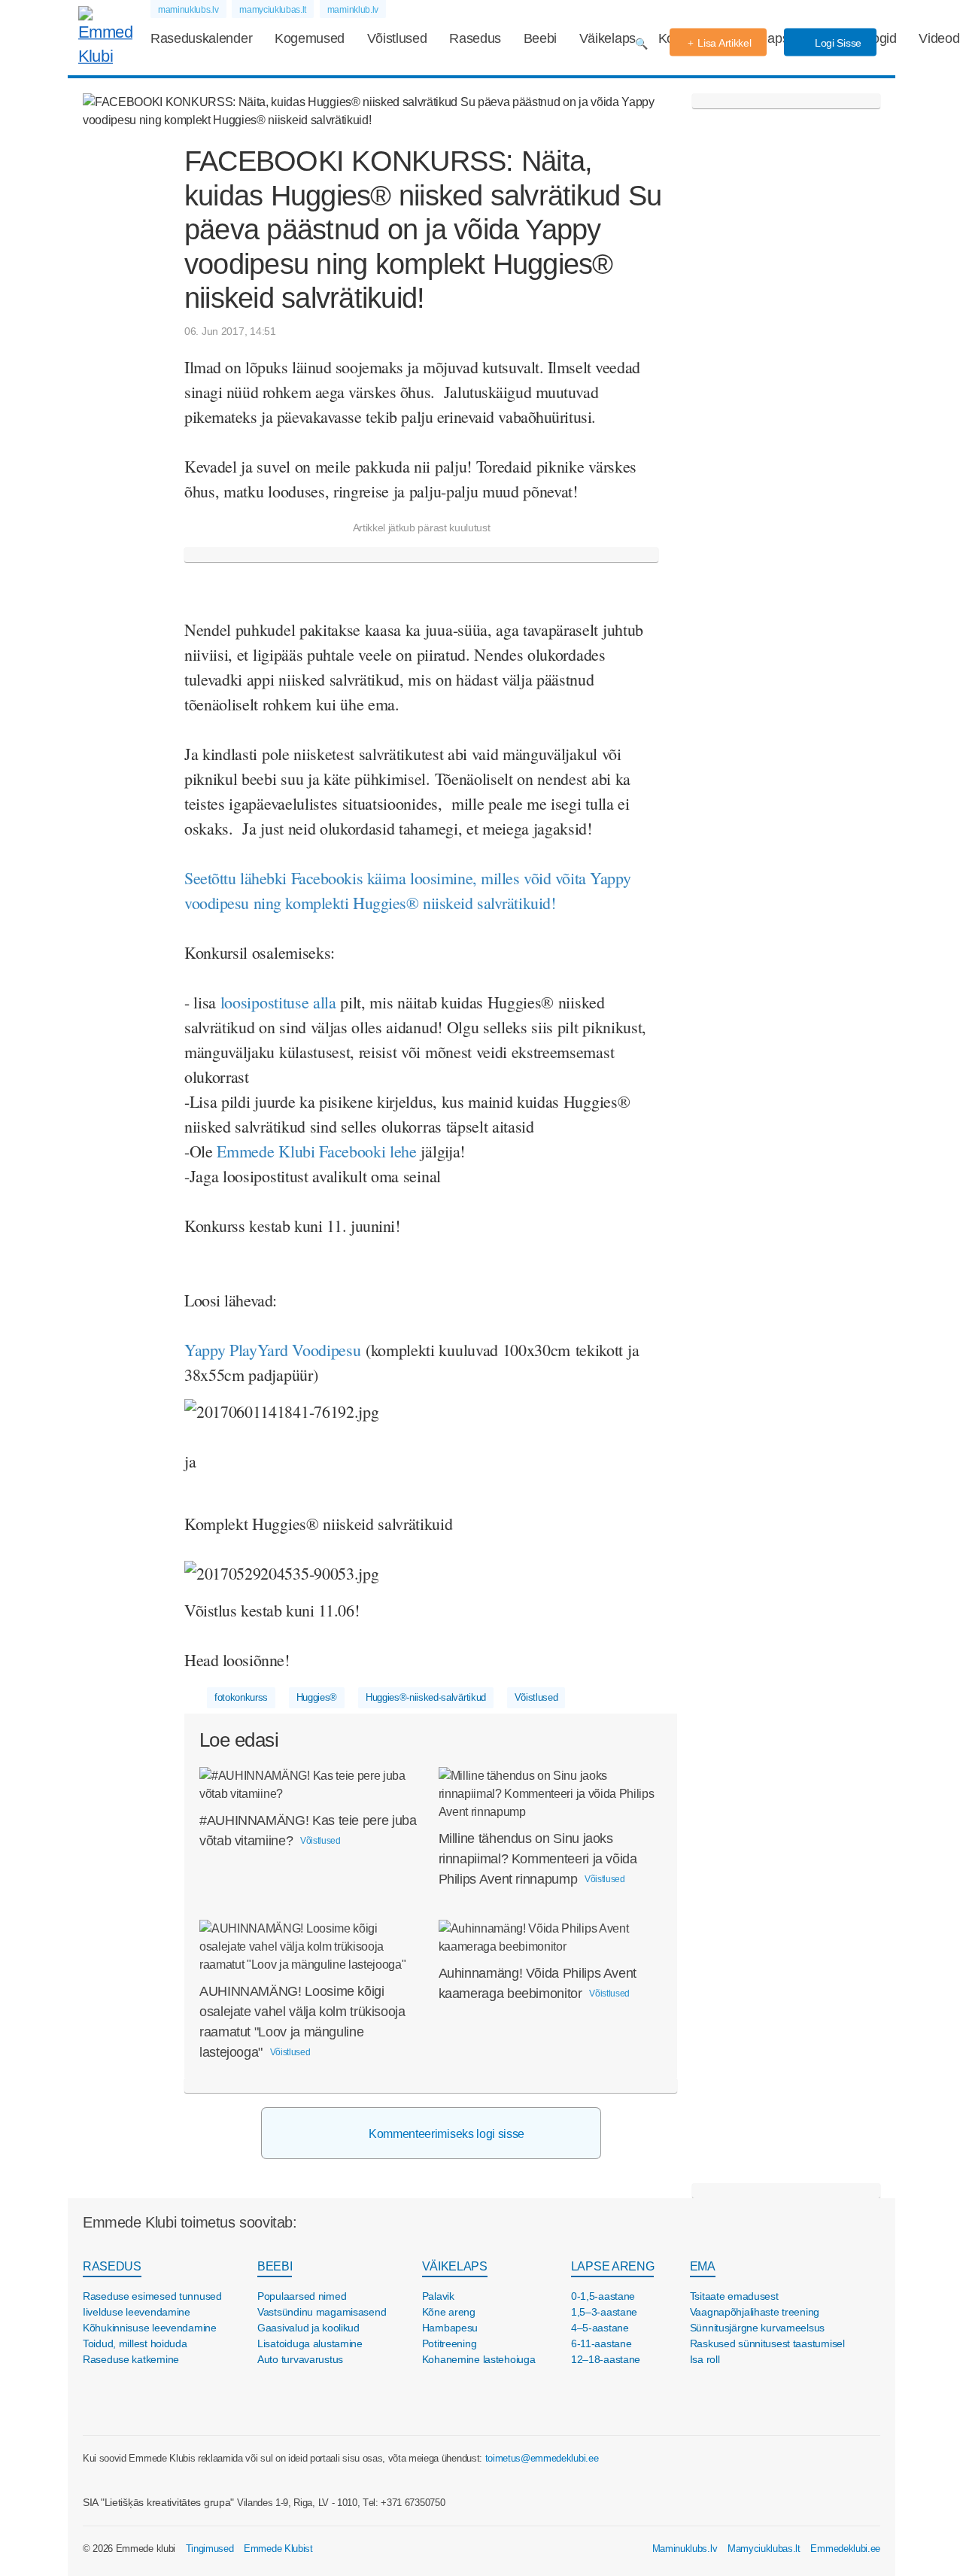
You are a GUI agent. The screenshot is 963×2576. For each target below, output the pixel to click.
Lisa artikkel (724, 43)
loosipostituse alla (278, 1002)
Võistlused (397, 38)
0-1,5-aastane (603, 2296)
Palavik (438, 2296)
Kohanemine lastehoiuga (479, 2359)
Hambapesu (450, 2328)
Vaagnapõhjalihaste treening (755, 2312)
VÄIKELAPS (455, 2266)
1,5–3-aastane (604, 2312)
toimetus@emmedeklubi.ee (542, 2458)
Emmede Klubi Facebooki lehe (316, 1151)
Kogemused (310, 38)
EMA (703, 2266)
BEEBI (275, 2266)
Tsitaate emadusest (734, 2296)
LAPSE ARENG (612, 2266)
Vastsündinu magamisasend (322, 2312)
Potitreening (450, 2343)
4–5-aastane (600, 2328)
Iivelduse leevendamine (137, 2312)
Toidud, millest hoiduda (135, 2343)
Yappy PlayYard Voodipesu (272, 1350)
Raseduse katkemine (131, 2359)
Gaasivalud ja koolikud (308, 2328)
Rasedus (475, 38)
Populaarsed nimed (302, 2296)
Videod (939, 38)
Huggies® (317, 1697)
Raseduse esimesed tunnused (152, 2296)
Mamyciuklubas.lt (764, 2549)
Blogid (879, 38)
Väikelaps (608, 38)
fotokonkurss (241, 1697)
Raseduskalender (201, 38)
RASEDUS (112, 2266)
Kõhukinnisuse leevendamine (150, 2328)
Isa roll (705, 2359)
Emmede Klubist (278, 2549)
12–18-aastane (606, 2359)
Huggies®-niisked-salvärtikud (426, 1697)
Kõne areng (449, 2312)
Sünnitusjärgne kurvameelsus (757, 2328)
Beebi (540, 38)
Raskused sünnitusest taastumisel (767, 2343)
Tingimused (210, 2549)
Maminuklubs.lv (685, 2549)
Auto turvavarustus (300, 2359)
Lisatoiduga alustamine (310, 2343)
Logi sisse (837, 43)
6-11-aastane (601, 2343)
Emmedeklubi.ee (845, 2549)
